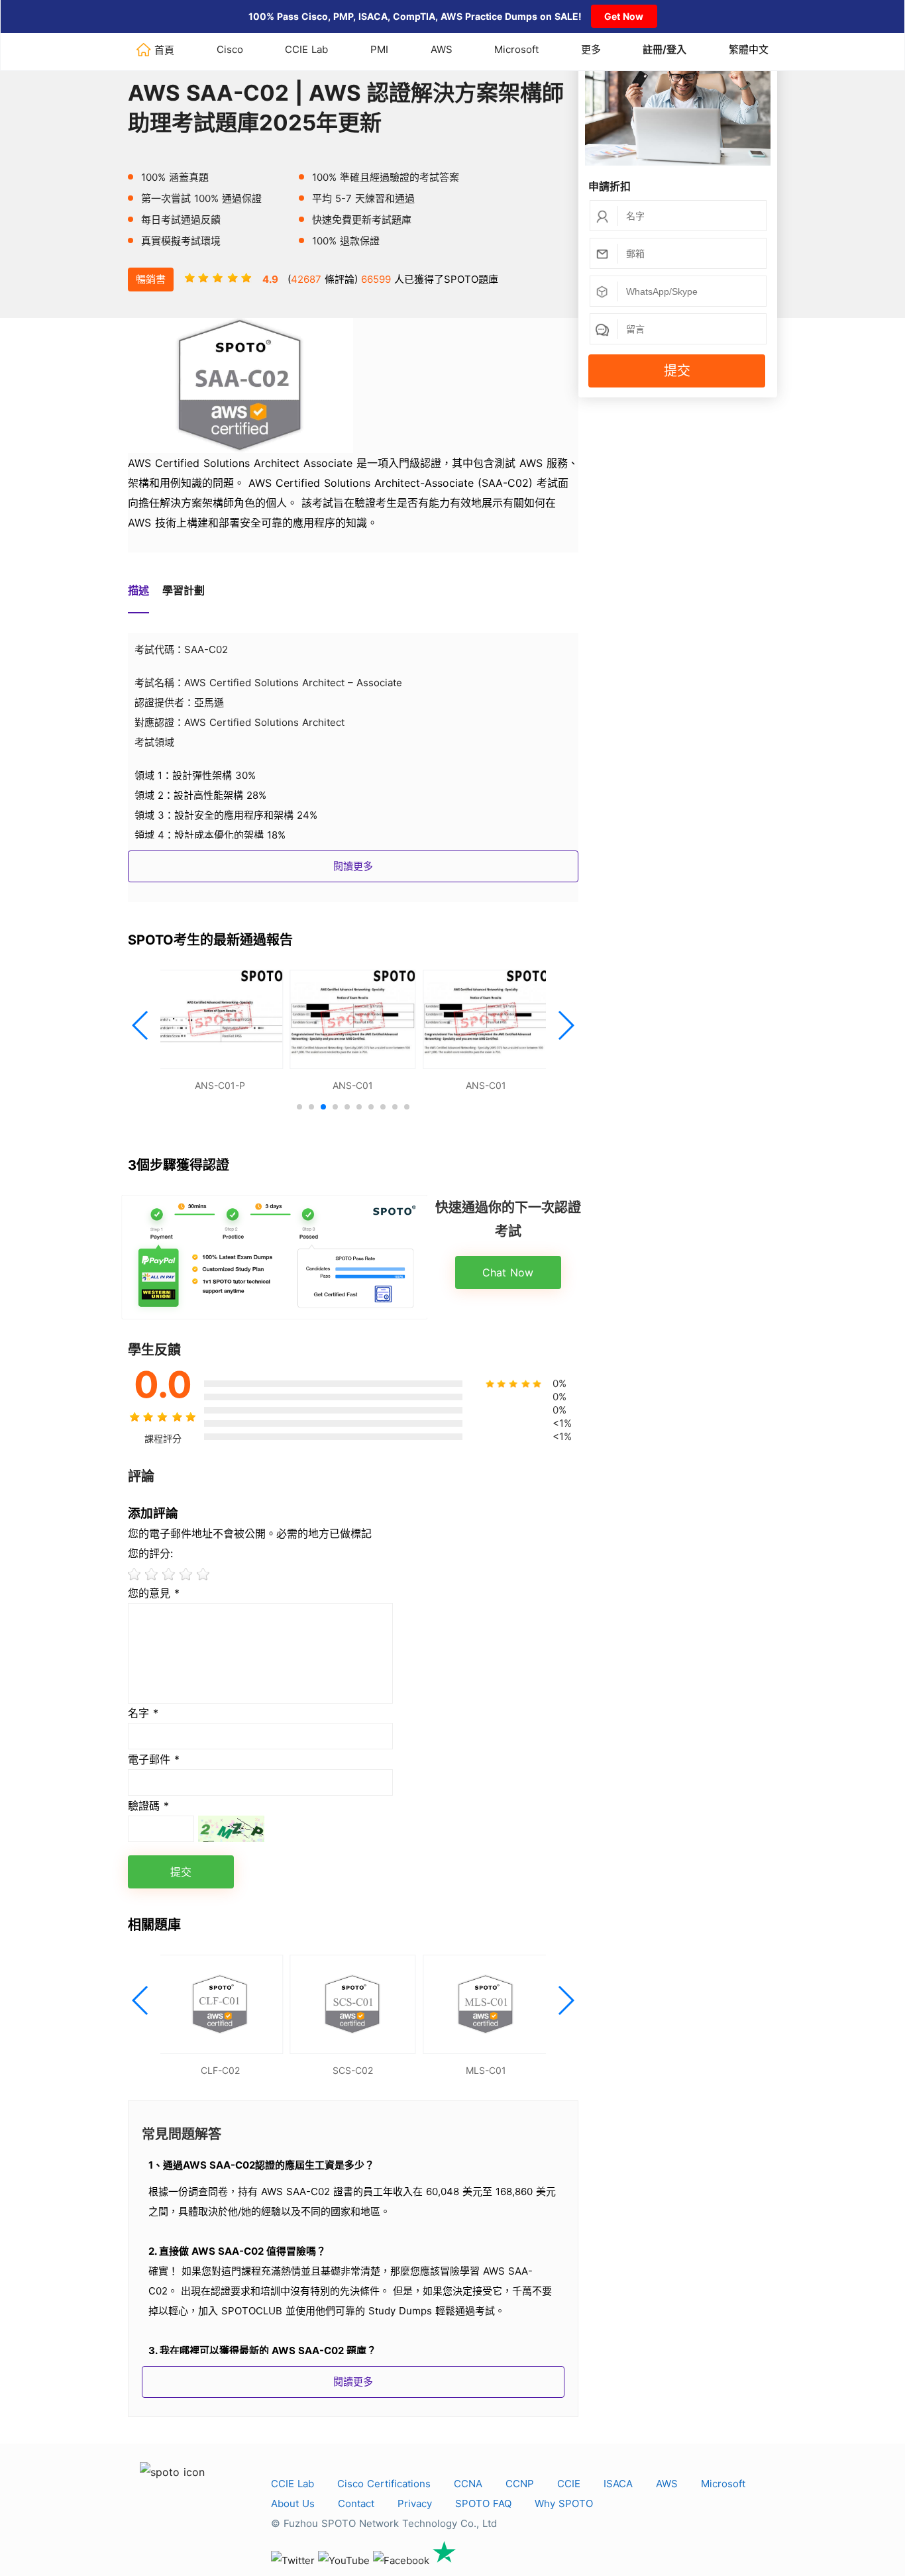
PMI (379, 49)
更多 (591, 49)
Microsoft (516, 49)
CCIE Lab (306, 49)
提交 (677, 371)
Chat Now (508, 1272)
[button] (141, 1025)
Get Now (624, 16)
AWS (442, 49)
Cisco (230, 49)
